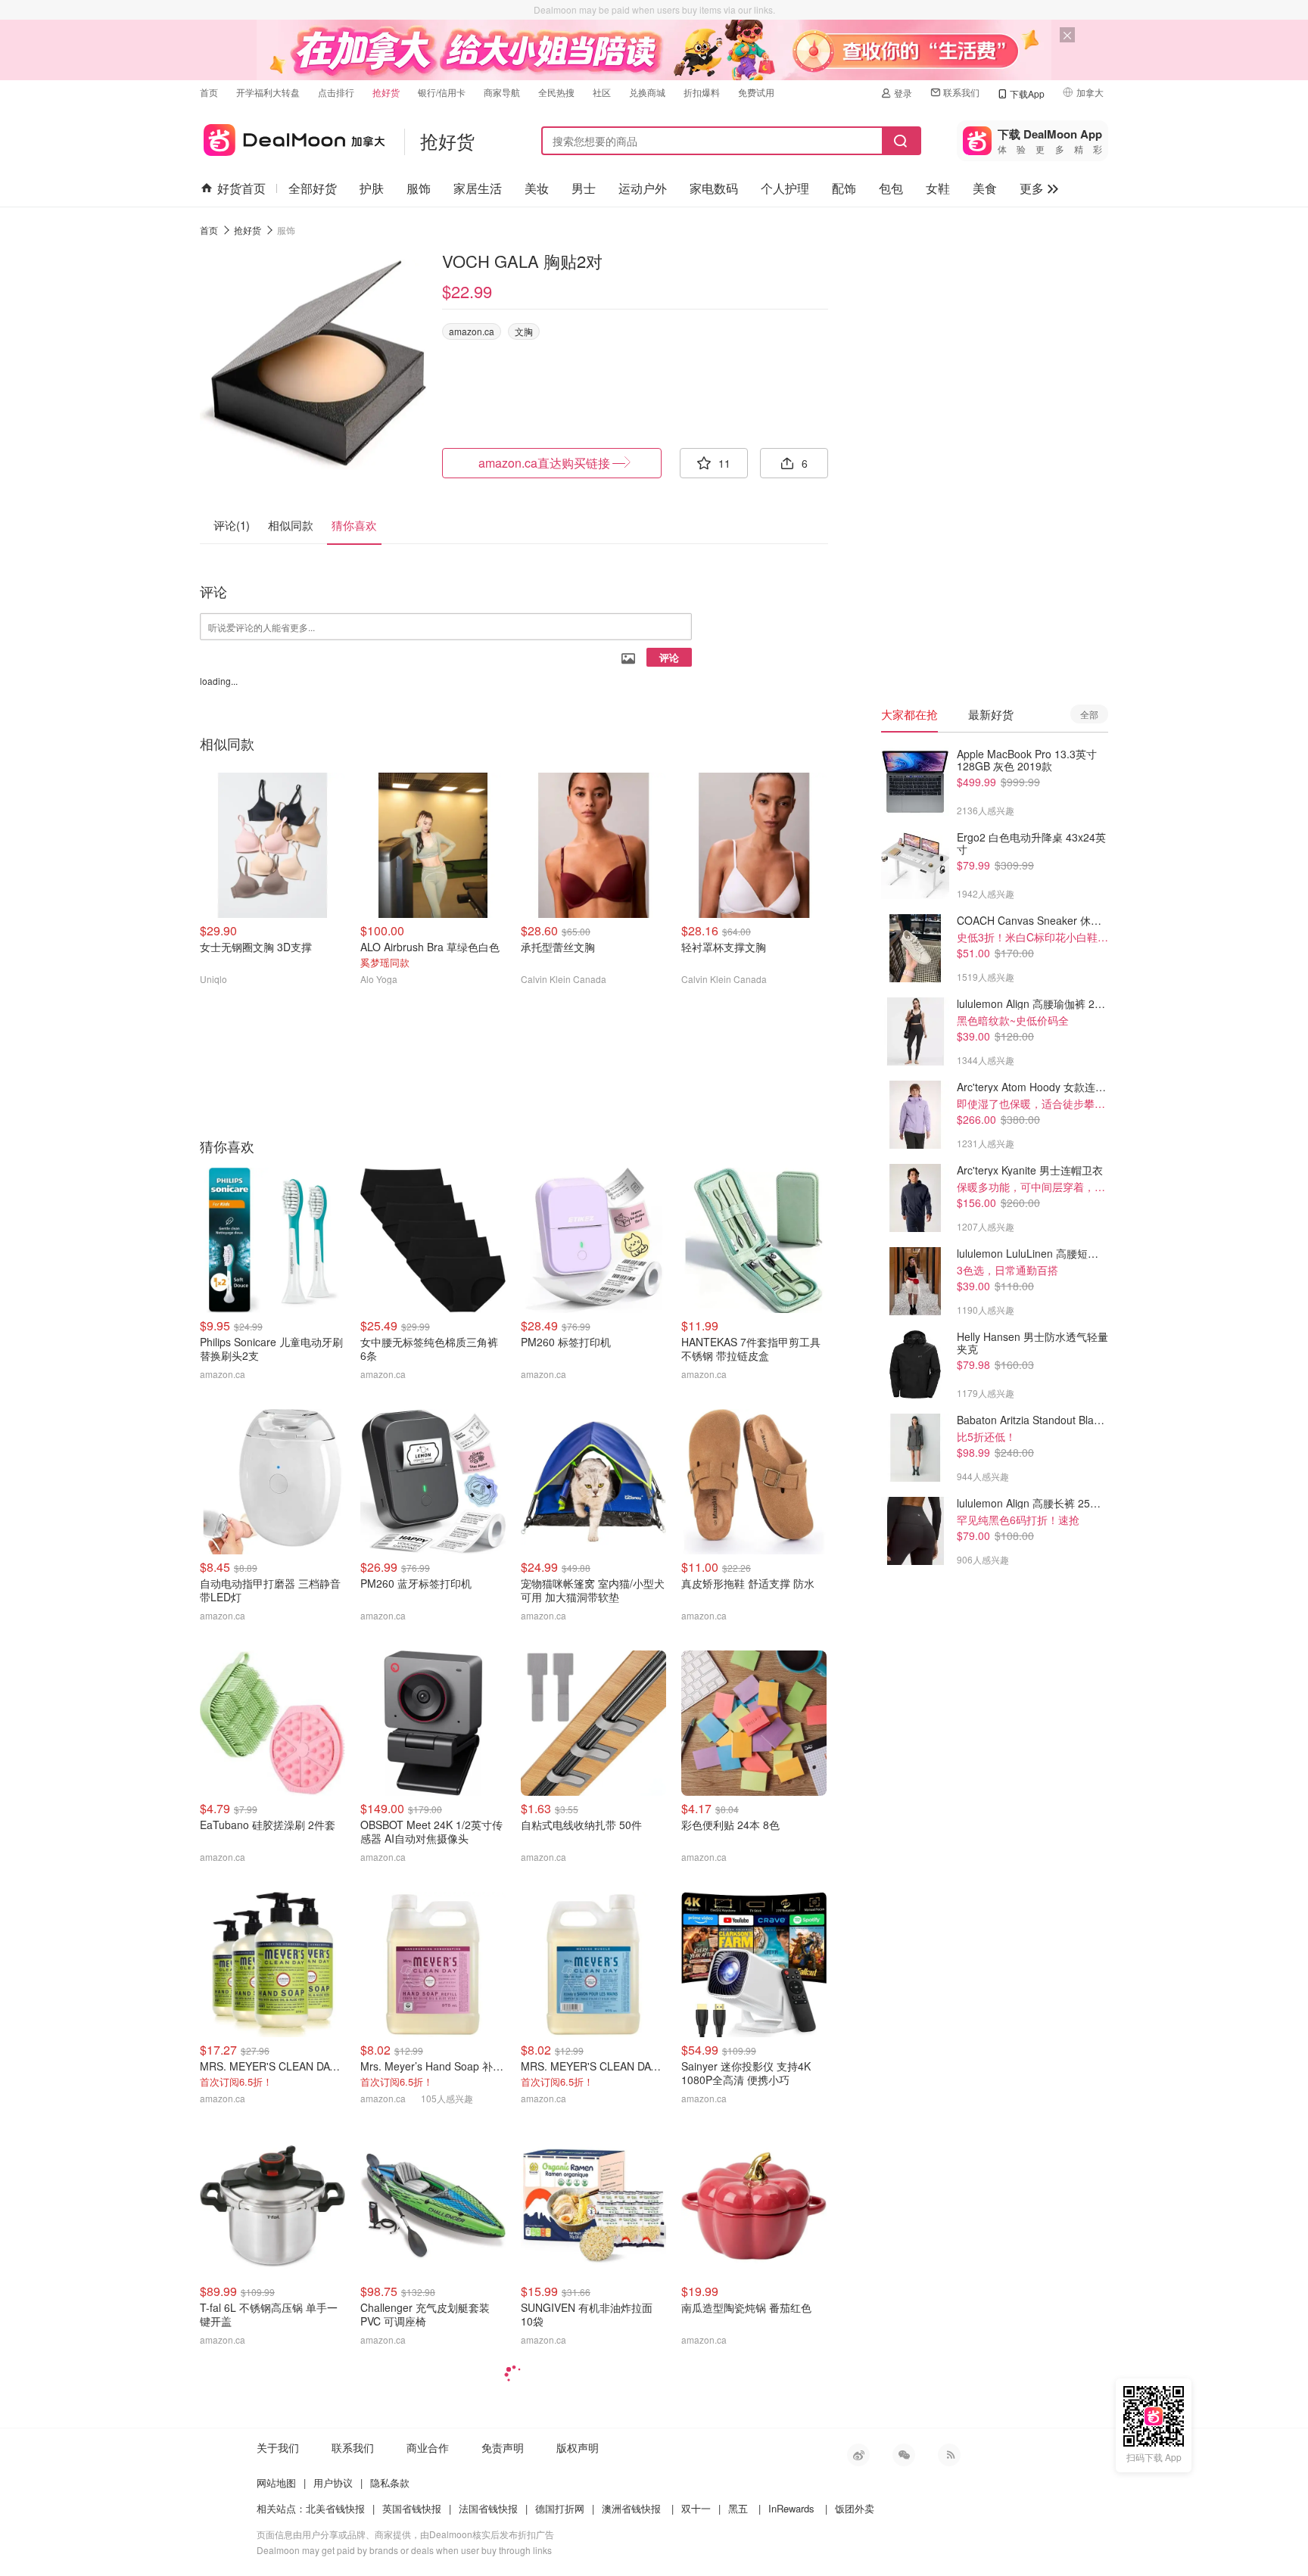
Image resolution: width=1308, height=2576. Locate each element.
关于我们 (278, 2447)
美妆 (537, 188)
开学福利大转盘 (268, 92)
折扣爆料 (702, 92)
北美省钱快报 (335, 2508)
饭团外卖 (855, 2508)
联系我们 (961, 92)
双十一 (696, 2508)
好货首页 (241, 188)
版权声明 (578, 2447)
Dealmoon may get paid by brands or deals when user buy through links (404, 2550)
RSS (949, 2455)
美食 (985, 188)
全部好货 (313, 188)
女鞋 (938, 188)
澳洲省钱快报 (631, 2508)
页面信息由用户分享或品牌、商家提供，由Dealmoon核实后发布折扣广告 (405, 2534)
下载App (1027, 93)
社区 (602, 92)
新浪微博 (858, 2455)
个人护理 (785, 188)
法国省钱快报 (488, 2508)
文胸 (524, 331)
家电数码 (714, 188)
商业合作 (428, 2447)
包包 (891, 188)
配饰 (844, 188)
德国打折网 (560, 2508)
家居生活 (478, 188)
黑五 (738, 2508)
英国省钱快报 (412, 2508)
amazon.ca (472, 331)
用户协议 (333, 2483)
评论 (669, 657)
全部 (1089, 714)
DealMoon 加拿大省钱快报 (293, 137)
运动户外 (643, 188)
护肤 (372, 188)
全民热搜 (556, 92)
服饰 (419, 188)
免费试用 (756, 92)
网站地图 (276, 2483)
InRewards (791, 2508)
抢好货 (386, 92)
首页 (209, 92)
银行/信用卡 (442, 92)
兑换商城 (647, 92)
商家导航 (502, 92)
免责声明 (503, 2447)
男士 (584, 188)
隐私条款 (390, 2483)
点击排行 (336, 92)
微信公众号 (904, 2455)
